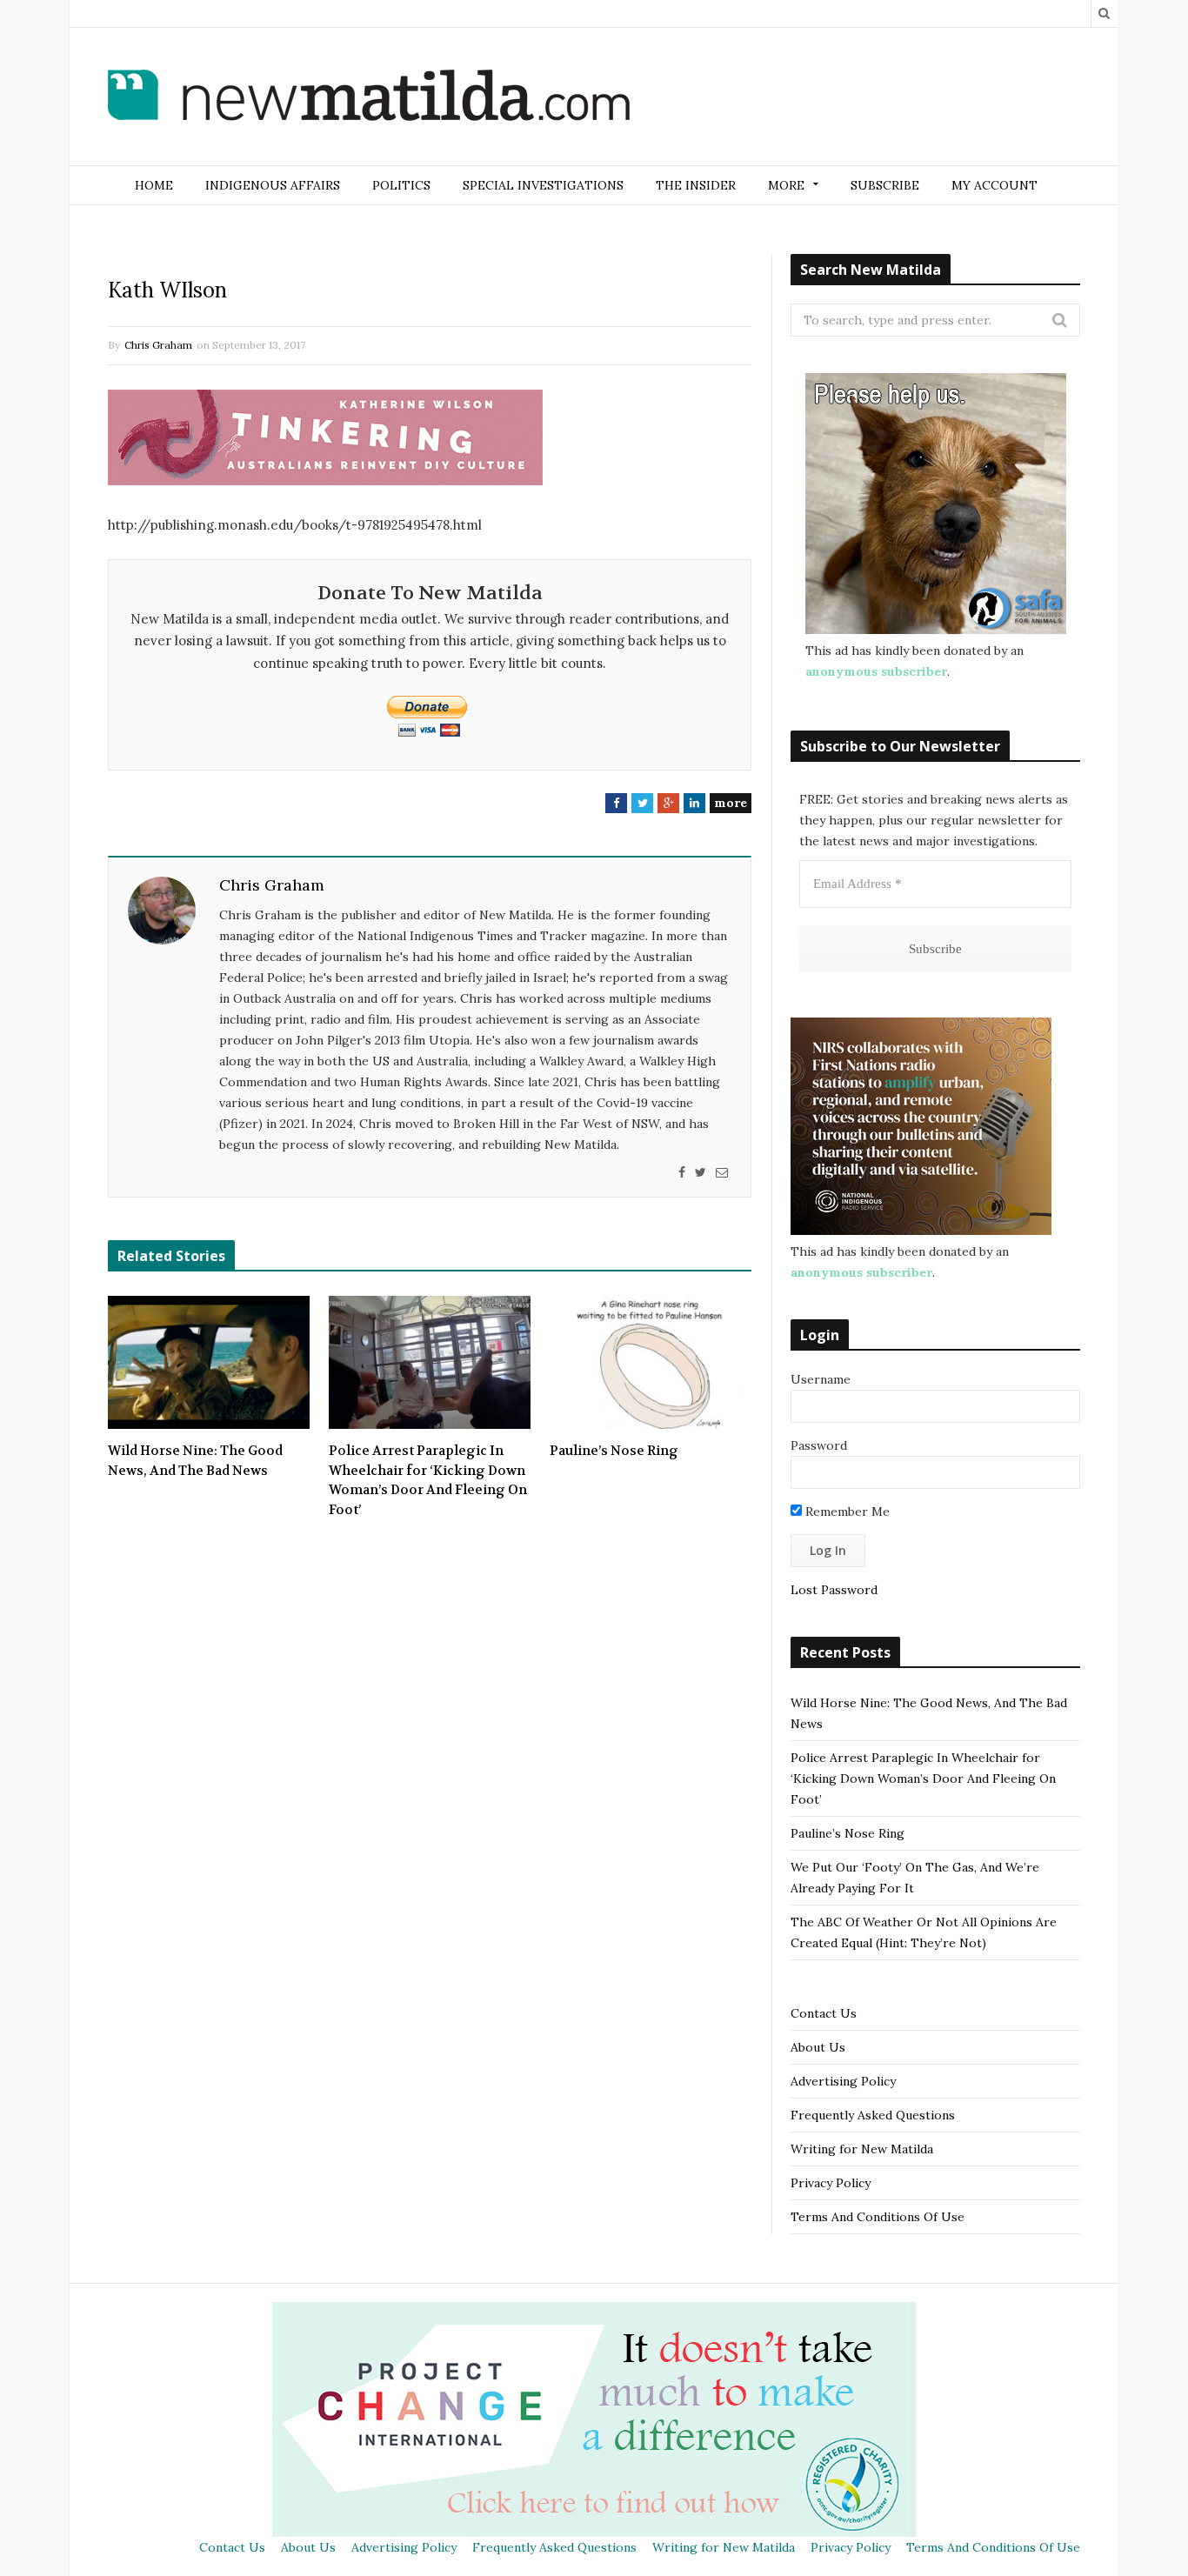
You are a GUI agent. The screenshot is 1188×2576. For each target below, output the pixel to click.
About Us (818, 2047)
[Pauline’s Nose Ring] (651, 1363)
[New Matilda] (369, 98)
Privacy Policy (831, 2183)
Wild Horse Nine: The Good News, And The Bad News (195, 1461)
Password (819, 1445)
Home (154, 185)
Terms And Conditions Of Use (878, 2217)
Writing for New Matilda (862, 2149)
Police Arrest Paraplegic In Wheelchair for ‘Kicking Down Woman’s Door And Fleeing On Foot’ (428, 1480)
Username (821, 1379)
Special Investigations (543, 185)
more (731, 803)
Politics (401, 185)
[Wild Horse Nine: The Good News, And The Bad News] (209, 1363)
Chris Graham (158, 345)
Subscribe (885, 185)
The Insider (696, 185)
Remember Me (846, 1512)
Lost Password (834, 1590)
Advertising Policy (843, 2081)
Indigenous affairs (273, 185)
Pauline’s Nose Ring (614, 1451)
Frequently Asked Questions (873, 2115)
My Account (994, 185)
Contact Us (824, 2013)
